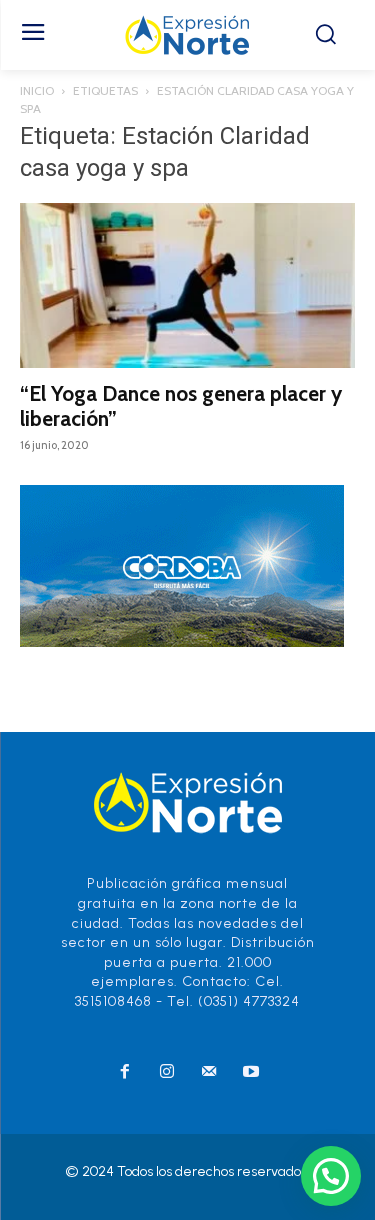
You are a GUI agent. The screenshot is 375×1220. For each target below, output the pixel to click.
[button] (331, 1176)
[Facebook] (125, 1073)
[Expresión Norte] (187, 35)
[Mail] (209, 1073)
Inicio (37, 90)
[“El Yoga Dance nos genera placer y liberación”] (187, 285)
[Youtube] (251, 1073)
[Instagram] (167, 1073)
